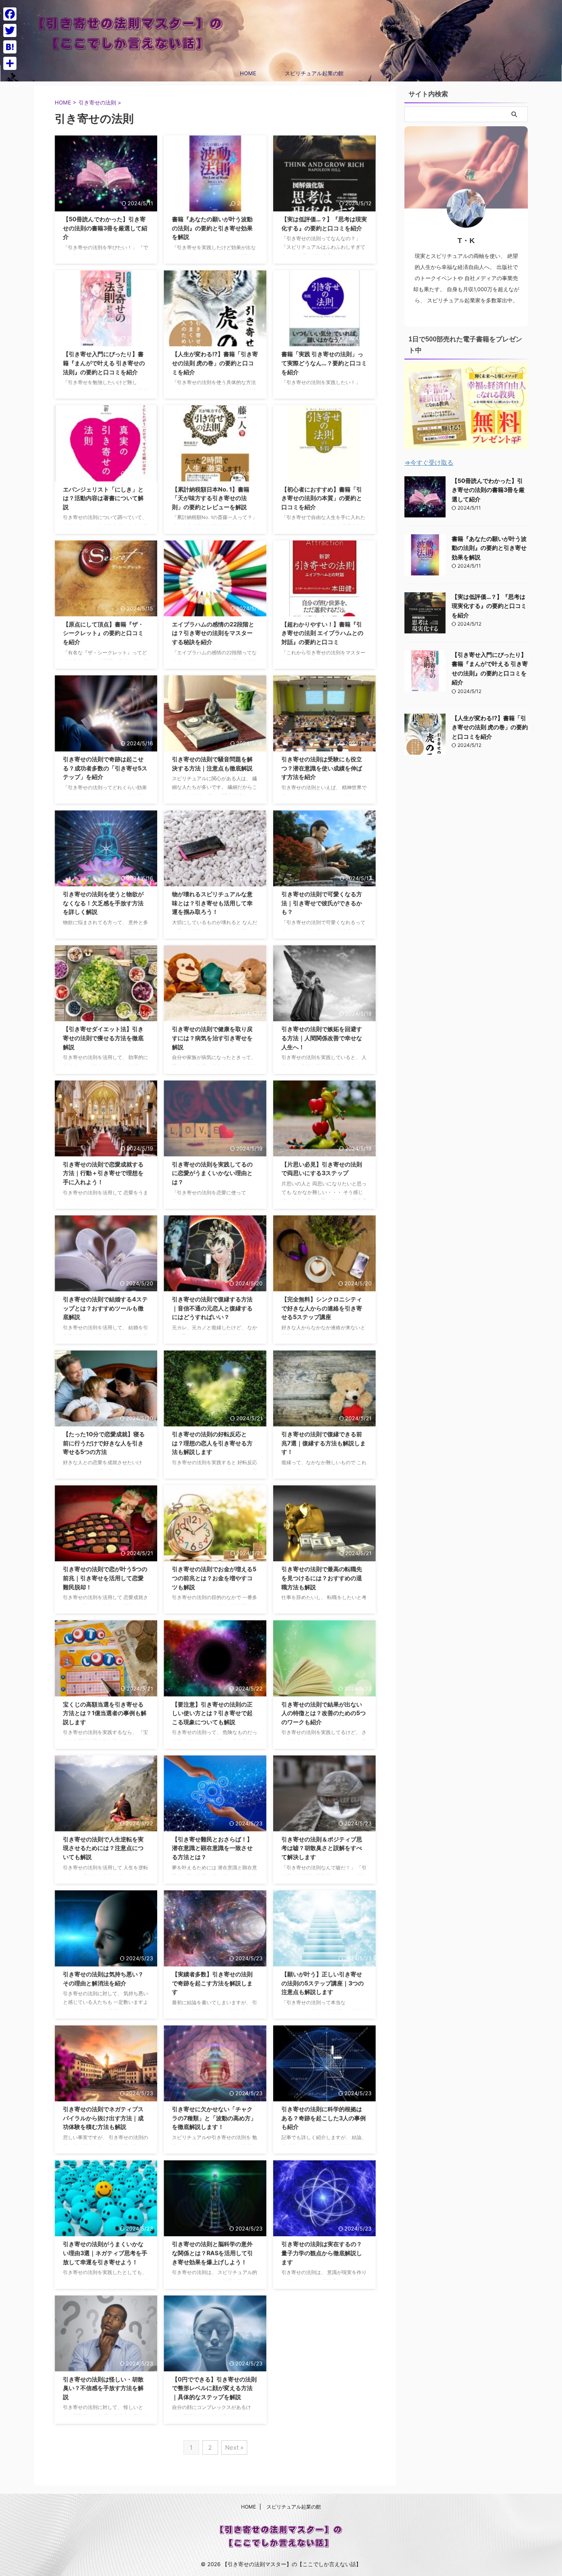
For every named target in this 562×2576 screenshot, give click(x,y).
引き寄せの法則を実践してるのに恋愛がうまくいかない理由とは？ (212, 1173)
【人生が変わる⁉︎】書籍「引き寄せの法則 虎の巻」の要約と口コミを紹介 (215, 363)
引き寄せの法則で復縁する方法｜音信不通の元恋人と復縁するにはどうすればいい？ (212, 1308)
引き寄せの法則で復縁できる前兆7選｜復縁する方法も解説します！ (324, 1443)
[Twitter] (10, 30)
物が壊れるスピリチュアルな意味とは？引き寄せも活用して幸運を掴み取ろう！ (212, 903)
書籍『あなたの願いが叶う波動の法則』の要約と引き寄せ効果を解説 (212, 228)
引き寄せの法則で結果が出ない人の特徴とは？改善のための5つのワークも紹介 (324, 1713)
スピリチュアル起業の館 (314, 73)
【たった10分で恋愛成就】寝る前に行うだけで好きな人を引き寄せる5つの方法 (104, 1443)
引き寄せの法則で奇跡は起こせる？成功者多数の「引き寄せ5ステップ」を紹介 (105, 768)
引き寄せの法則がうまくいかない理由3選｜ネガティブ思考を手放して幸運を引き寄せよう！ (105, 2253)
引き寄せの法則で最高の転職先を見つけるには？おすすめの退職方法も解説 (322, 1578)
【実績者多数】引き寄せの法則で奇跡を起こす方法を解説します (212, 1983)
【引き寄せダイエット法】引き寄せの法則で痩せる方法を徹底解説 (103, 1038)
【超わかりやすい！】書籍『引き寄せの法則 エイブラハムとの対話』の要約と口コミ (322, 633)
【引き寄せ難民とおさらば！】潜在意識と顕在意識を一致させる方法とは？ (212, 1848)
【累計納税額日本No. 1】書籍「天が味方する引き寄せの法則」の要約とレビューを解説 (211, 498)
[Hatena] (10, 47)
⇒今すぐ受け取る (429, 463)
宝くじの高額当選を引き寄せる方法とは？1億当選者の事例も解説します (105, 1713)
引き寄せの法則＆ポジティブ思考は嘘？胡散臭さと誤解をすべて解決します (322, 1848)
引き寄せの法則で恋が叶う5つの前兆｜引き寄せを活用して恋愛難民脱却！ (105, 1578)
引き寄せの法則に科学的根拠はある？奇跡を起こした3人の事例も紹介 (324, 2118)
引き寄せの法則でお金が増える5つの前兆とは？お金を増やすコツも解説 (214, 1578)
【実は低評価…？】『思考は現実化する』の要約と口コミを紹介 (489, 606)
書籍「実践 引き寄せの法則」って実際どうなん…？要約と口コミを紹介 (324, 363)
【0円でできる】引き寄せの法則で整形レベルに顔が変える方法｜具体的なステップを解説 (214, 2388)
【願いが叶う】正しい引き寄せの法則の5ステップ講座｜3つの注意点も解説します (323, 1983)
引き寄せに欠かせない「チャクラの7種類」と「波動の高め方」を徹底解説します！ (214, 2118)
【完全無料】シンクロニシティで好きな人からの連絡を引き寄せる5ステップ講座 (322, 1308)
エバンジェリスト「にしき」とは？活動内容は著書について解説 (103, 498)
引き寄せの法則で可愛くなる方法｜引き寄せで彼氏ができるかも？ (322, 903)
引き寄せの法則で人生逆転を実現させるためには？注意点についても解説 (103, 1848)
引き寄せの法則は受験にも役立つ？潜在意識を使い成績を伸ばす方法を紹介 (322, 768)
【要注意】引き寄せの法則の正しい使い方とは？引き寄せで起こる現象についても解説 (212, 1713)
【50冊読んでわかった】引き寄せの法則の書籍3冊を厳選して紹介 (105, 228)
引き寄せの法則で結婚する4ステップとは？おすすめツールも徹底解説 (105, 1308)
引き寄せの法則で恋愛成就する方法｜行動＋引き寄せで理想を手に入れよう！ (103, 1173)
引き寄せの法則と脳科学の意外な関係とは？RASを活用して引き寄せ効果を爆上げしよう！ (212, 2253)
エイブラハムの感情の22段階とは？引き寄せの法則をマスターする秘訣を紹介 (213, 633)
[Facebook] (10, 14)
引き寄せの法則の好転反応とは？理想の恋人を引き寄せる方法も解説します (212, 1443)
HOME (248, 73)
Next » (234, 2447)
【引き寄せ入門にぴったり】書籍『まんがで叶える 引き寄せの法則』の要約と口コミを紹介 (104, 363)
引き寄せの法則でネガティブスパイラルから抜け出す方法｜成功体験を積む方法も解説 (103, 2118)
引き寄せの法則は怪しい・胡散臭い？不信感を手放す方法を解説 (103, 2388)
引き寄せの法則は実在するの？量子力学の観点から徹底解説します (322, 2253)
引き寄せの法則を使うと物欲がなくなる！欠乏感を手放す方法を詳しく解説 (103, 903)
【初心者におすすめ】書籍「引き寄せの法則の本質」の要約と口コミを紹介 (322, 498)
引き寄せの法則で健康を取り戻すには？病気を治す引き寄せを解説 (212, 1038)
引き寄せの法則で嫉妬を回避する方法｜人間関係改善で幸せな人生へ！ (322, 1038)
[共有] (10, 63)
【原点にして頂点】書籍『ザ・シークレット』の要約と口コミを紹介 (103, 633)
